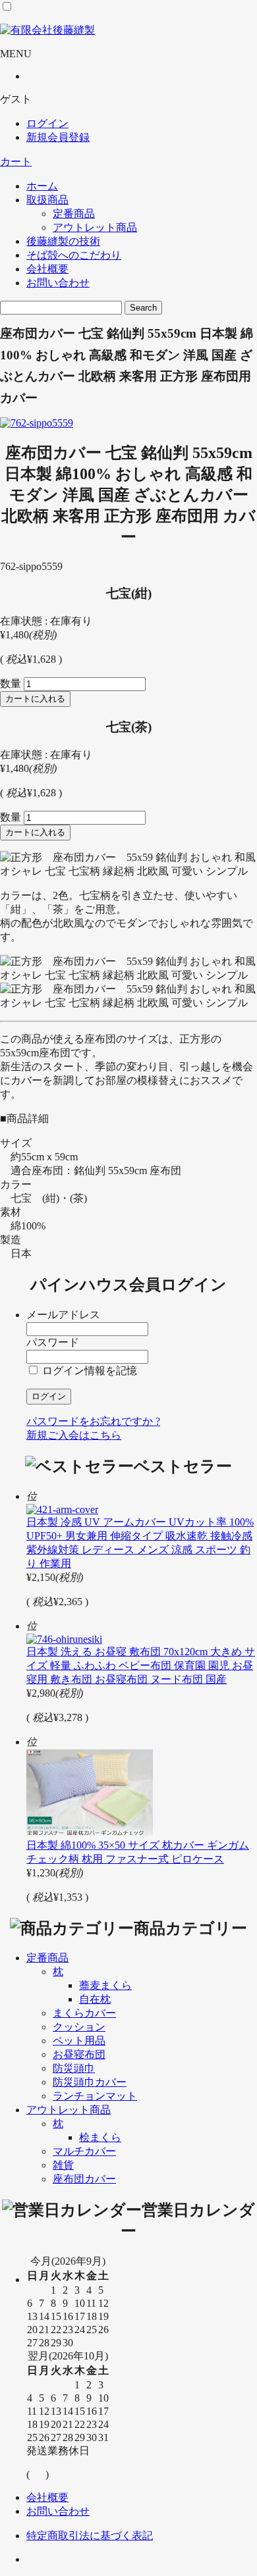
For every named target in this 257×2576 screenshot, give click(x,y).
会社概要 (47, 269)
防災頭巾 (74, 2068)
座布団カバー (84, 2179)
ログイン (47, 123)
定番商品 (74, 214)
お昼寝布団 (79, 2054)
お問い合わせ (58, 283)
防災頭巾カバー (90, 2082)
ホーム (42, 186)
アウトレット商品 (95, 227)
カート (16, 162)
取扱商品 (47, 200)
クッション (79, 2027)
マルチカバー (84, 2151)
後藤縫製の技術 (63, 241)
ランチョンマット (95, 2096)
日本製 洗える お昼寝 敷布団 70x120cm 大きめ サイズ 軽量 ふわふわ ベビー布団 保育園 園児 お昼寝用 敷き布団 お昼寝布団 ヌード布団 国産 (141, 1665)
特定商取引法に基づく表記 (90, 2536)
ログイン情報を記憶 (88, 1371)
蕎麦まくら (105, 1985)
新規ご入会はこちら (74, 1435)
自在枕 (95, 1999)
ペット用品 (79, 2041)
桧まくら (100, 2137)
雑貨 (63, 2165)
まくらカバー (84, 2013)
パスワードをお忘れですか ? (93, 1421)
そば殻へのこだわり (74, 255)
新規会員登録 (58, 137)
